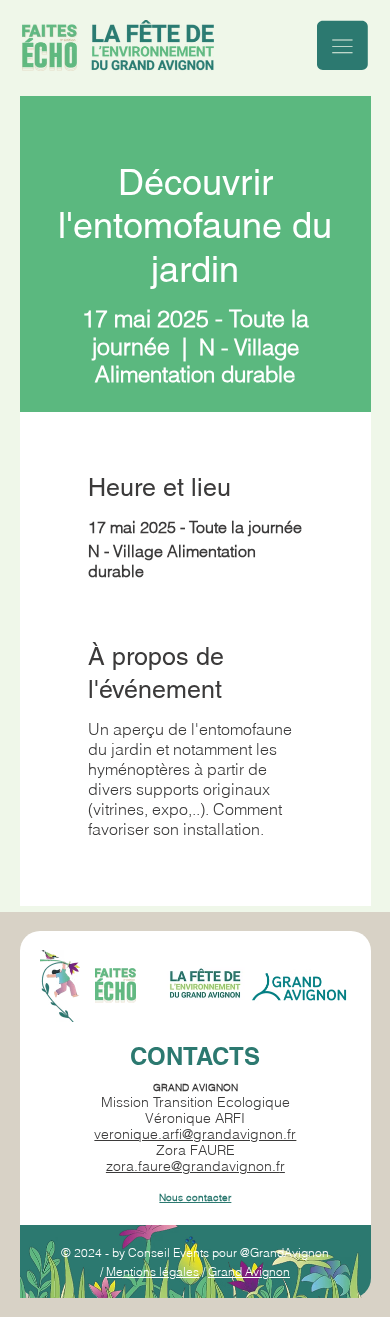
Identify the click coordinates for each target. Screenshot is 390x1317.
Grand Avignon (249, 1271)
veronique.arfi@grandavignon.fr (195, 1134)
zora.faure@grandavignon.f (193, 1166)
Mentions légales (152, 1271)
